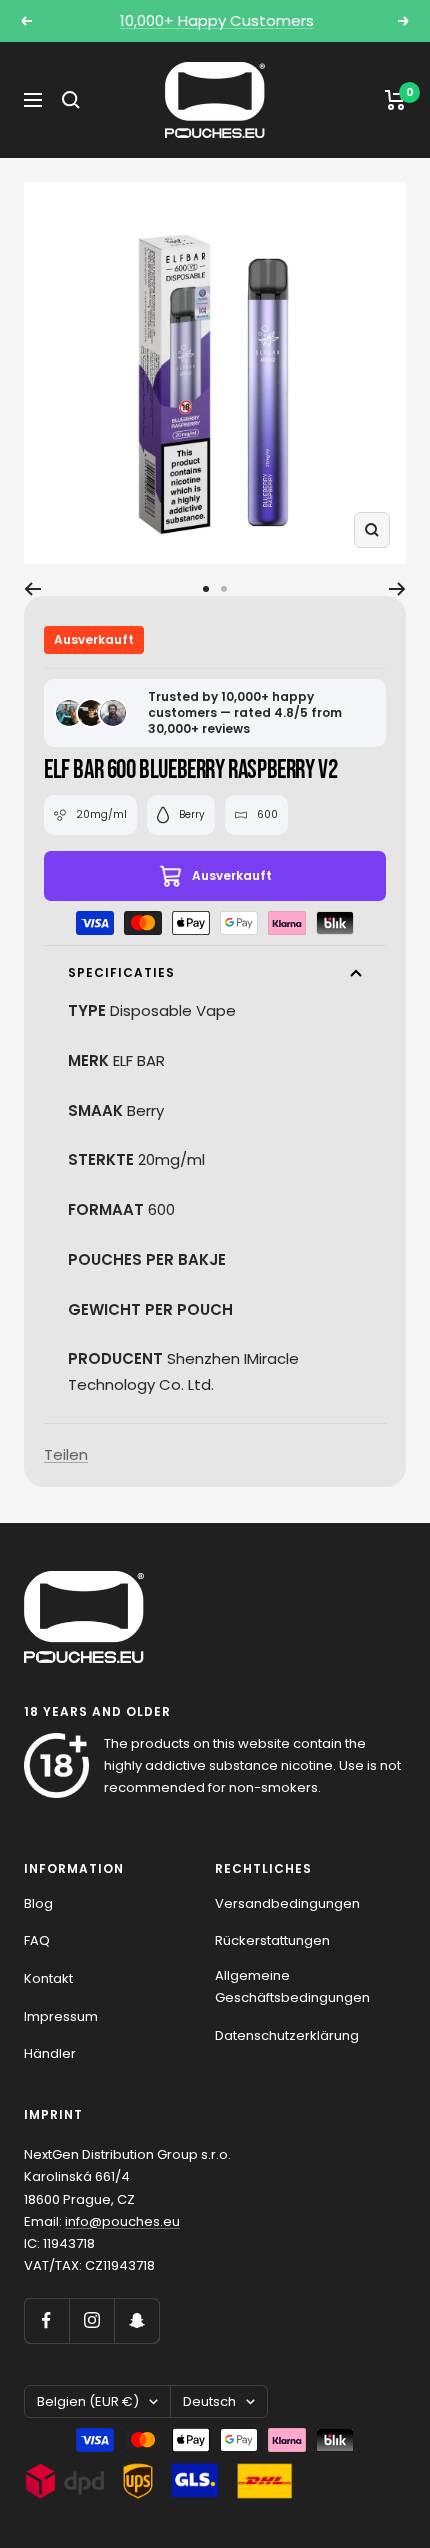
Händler (50, 2053)
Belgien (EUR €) (88, 2401)
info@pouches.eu (122, 2221)
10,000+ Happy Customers (217, 20)
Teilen (66, 1454)
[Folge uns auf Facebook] (46, 2320)
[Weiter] (397, 589)
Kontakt (48, 1978)
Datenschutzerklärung (287, 2035)
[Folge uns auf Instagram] (91, 2320)
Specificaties (121, 972)
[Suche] (71, 100)
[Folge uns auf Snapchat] (136, 2320)
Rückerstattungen (272, 1940)
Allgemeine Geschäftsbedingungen (292, 1986)
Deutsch (209, 2401)
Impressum (61, 2016)
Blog (38, 1903)
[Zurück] (32, 589)
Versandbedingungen (287, 1903)
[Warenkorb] (395, 100)
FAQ (37, 1940)
